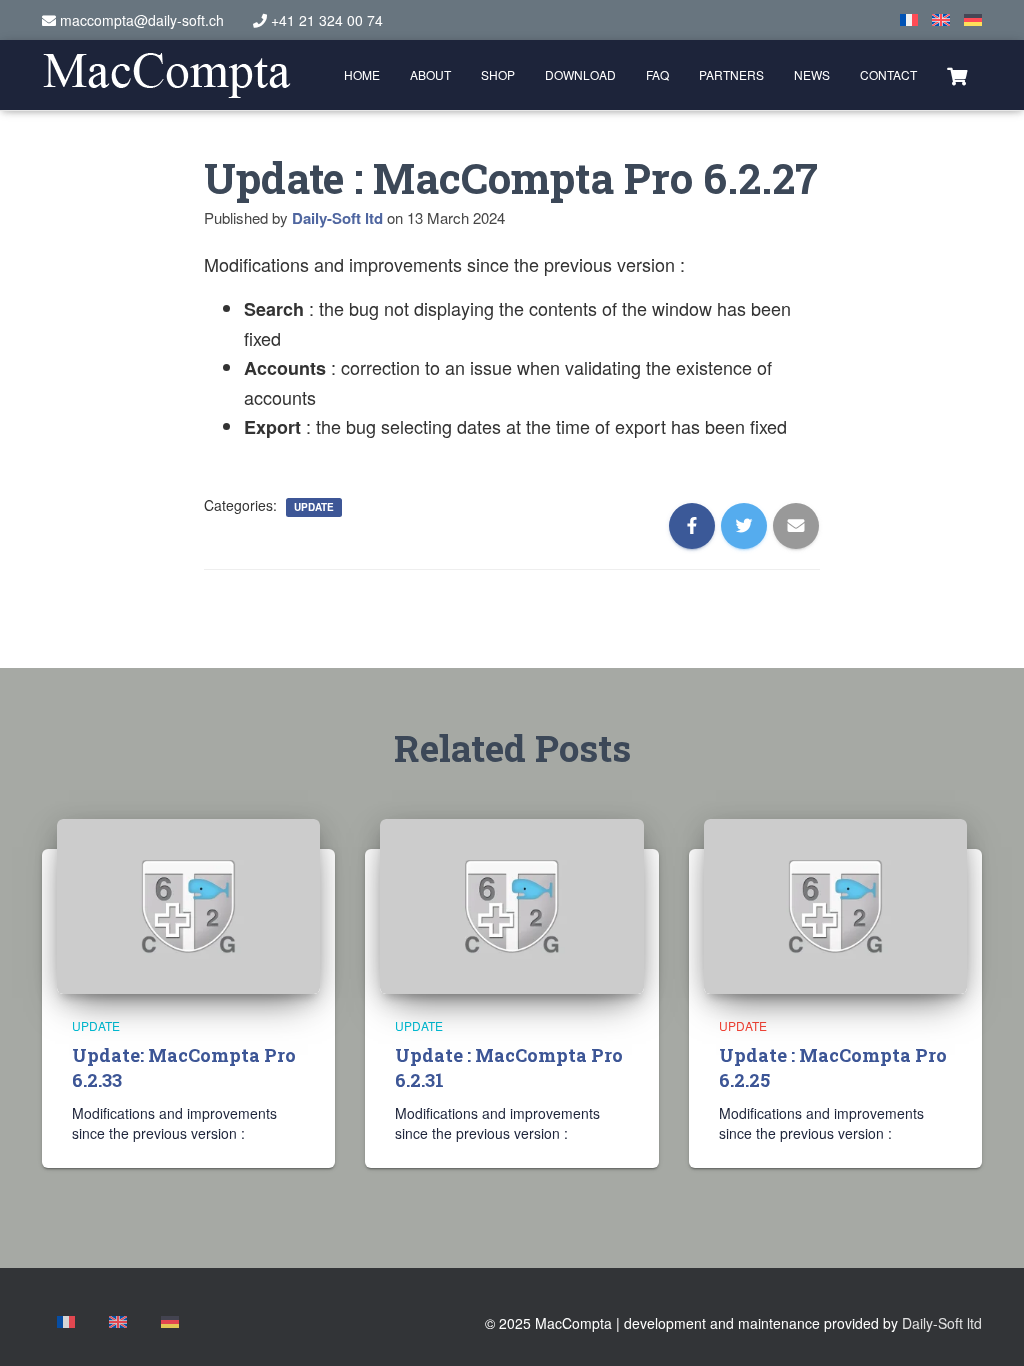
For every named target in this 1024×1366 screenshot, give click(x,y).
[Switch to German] (973, 20)
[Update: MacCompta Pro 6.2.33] (188, 904)
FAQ (657, 74)
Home (362, 74)
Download (580, 74)
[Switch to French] (909, 20)
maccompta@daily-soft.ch (142, 20)
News (812, 74)
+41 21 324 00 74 (327, 20)
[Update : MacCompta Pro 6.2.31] (511, 904)
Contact (888, 74)
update (314, 507)
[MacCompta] (167, 75)
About (430, 74)
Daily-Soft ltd (942, 1323)
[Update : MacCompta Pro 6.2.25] (835, 904)
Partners (731, 74)
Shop (498, 74)
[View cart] (957, 74)
